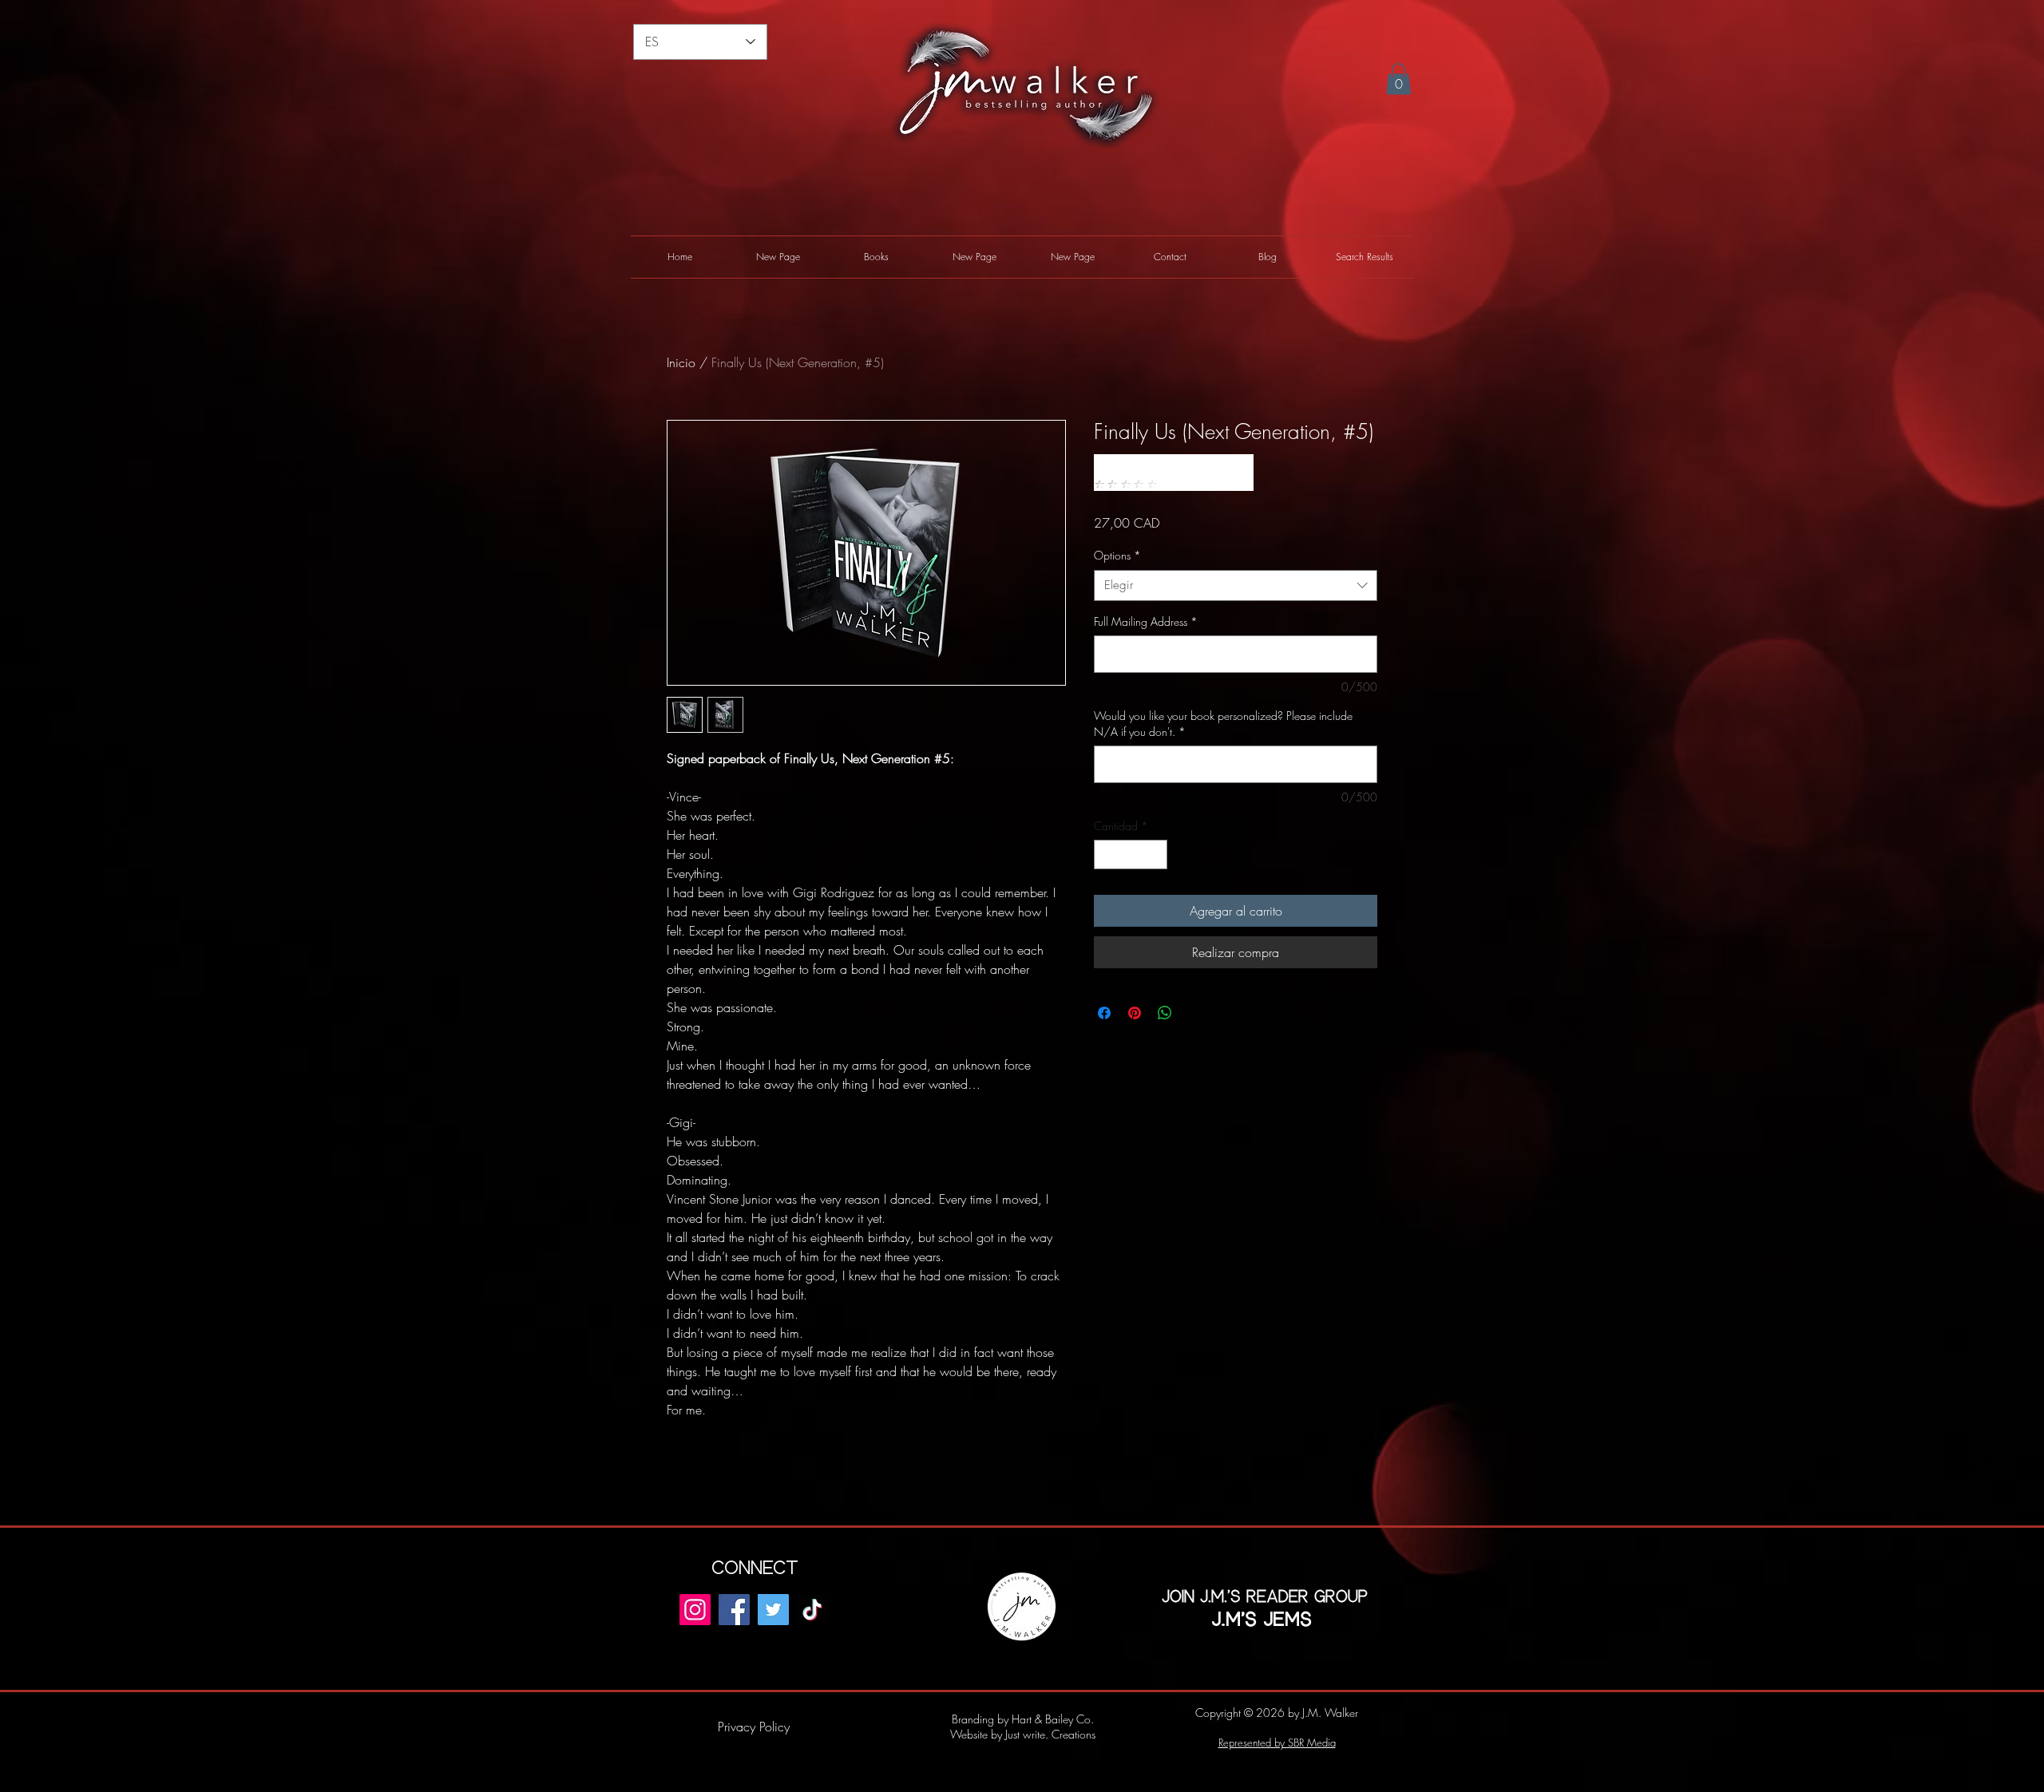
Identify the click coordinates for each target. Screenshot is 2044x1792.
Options (1117, 555)
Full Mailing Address (1146, 621)
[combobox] (1236, 585)
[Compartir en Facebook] (1104, 1013)
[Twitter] (773, 1610)
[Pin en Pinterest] (1135, 1013)
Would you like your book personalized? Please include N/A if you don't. (1223, 724)
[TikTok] (812, 1610)
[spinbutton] (1131, 854)
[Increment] (1155, 854)
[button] (1398, 79)
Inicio (681, 362)
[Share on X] (1195, 1013)
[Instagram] (695, 1610)
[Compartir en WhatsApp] (1165, 1013)
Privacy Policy (754, 1727)
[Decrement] (1106, 854)
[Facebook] (734, 1610)
